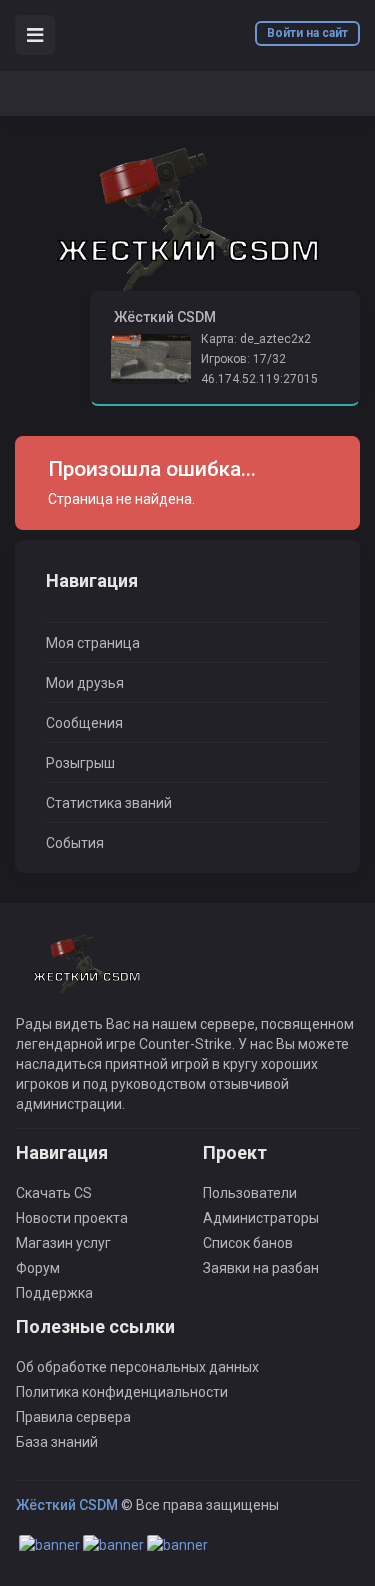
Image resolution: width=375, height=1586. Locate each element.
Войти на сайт (307, 33)
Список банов (248, 1243)
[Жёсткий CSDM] (187, 219)
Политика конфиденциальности (122, 1392)
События (75, 843)
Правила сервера (73, 1417)
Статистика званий (109, 803)
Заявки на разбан (261, 1268)
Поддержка (54, 1293)
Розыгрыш (80, 763)
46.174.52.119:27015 (259, 379)
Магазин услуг (63, 1243)
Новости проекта (72, 1218)
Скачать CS (54, 1193)
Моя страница (93, 643)
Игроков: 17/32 (243, 359)
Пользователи (250, 1193)
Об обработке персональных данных (137, 1367)
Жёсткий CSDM (67, 1505)
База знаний (57, 1442)
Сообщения (84, 723)
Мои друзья (85, 683)
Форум (38, 1268)
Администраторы (261, 1218)
